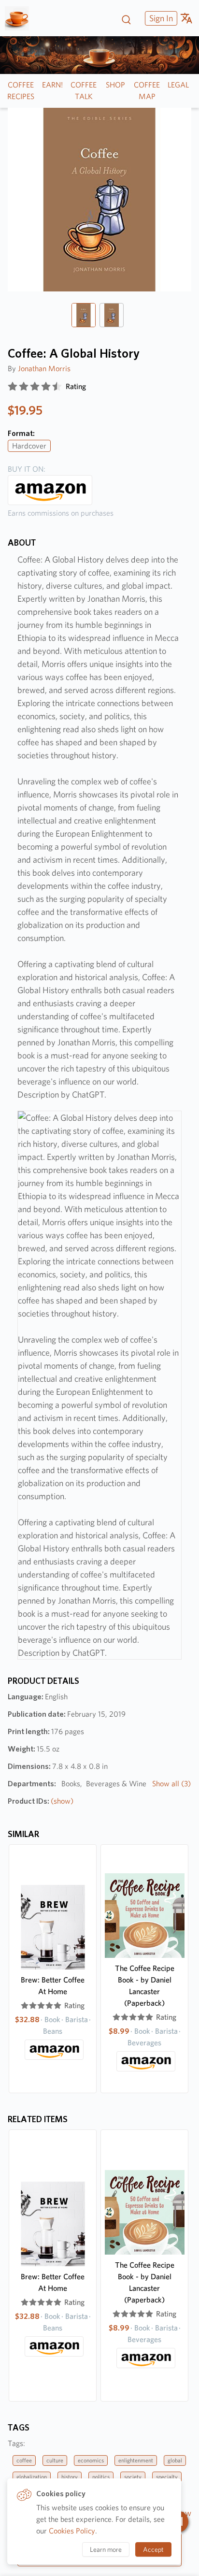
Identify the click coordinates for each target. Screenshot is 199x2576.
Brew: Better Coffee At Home (53, 1986)
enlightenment (136, 2460)
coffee (24, 2460)
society (133, 2477)
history (70, 2477)
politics (101, 2477)
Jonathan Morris (44, 369)
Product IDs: (41, 1801)
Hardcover (29, 446)
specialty (167, 2477)
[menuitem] (160, 18)
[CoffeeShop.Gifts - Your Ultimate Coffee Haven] (21, 18)
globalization (32, 2477)
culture (55, 2460)
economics (91, 2460)
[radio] (13, 387)
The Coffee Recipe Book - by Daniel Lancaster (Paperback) (145, 1986)
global (175, 2460)
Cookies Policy (72, 2531)
